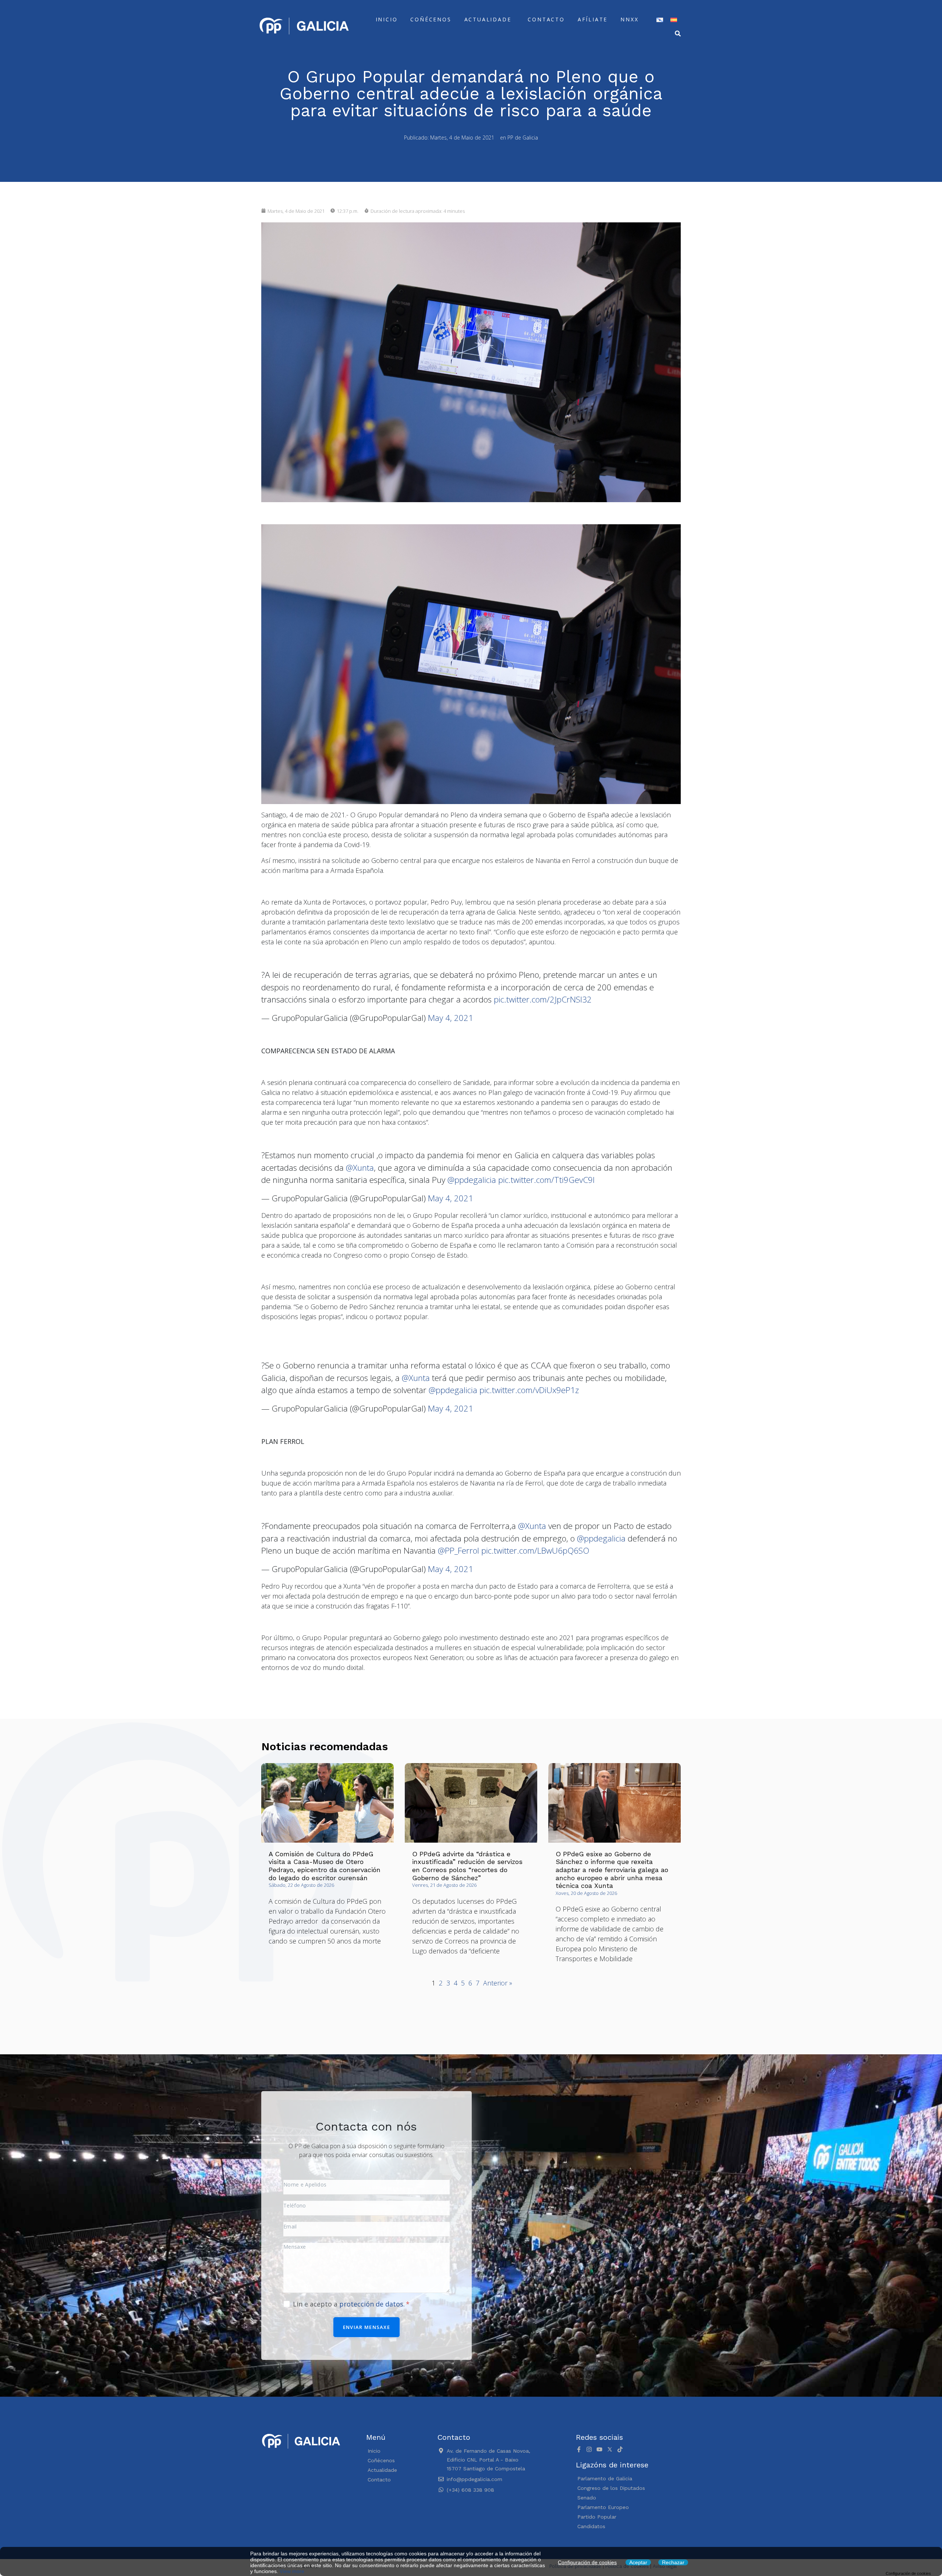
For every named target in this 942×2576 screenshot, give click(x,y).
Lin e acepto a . (350, 2304)
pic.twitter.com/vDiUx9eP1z (529, 1390)
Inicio (387, 19)
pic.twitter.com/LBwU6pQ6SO (535, 1550)
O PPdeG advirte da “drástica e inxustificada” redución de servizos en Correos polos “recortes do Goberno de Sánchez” (467, 1866)
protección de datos (371, 2304)
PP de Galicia (523, 138)
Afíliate (593, 19)
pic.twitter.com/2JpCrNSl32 (543, 999)
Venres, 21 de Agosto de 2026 (444, 1885)
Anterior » (498, 1983)
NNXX (629, 19)
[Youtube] (599, 2449)
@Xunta (360, 1168)
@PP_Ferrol (458, 1550)
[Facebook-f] (579, 2449)
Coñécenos (431, 19)
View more (292, 2571)
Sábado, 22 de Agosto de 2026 (301, 1885)
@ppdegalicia (472, 1180)
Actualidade (488, 19)
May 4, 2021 (451, 1018)
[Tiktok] (620, 2449)
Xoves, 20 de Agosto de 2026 (586, 1893)
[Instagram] (589, 2449)
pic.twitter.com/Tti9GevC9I (546, 1180)
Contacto (546, 19)
